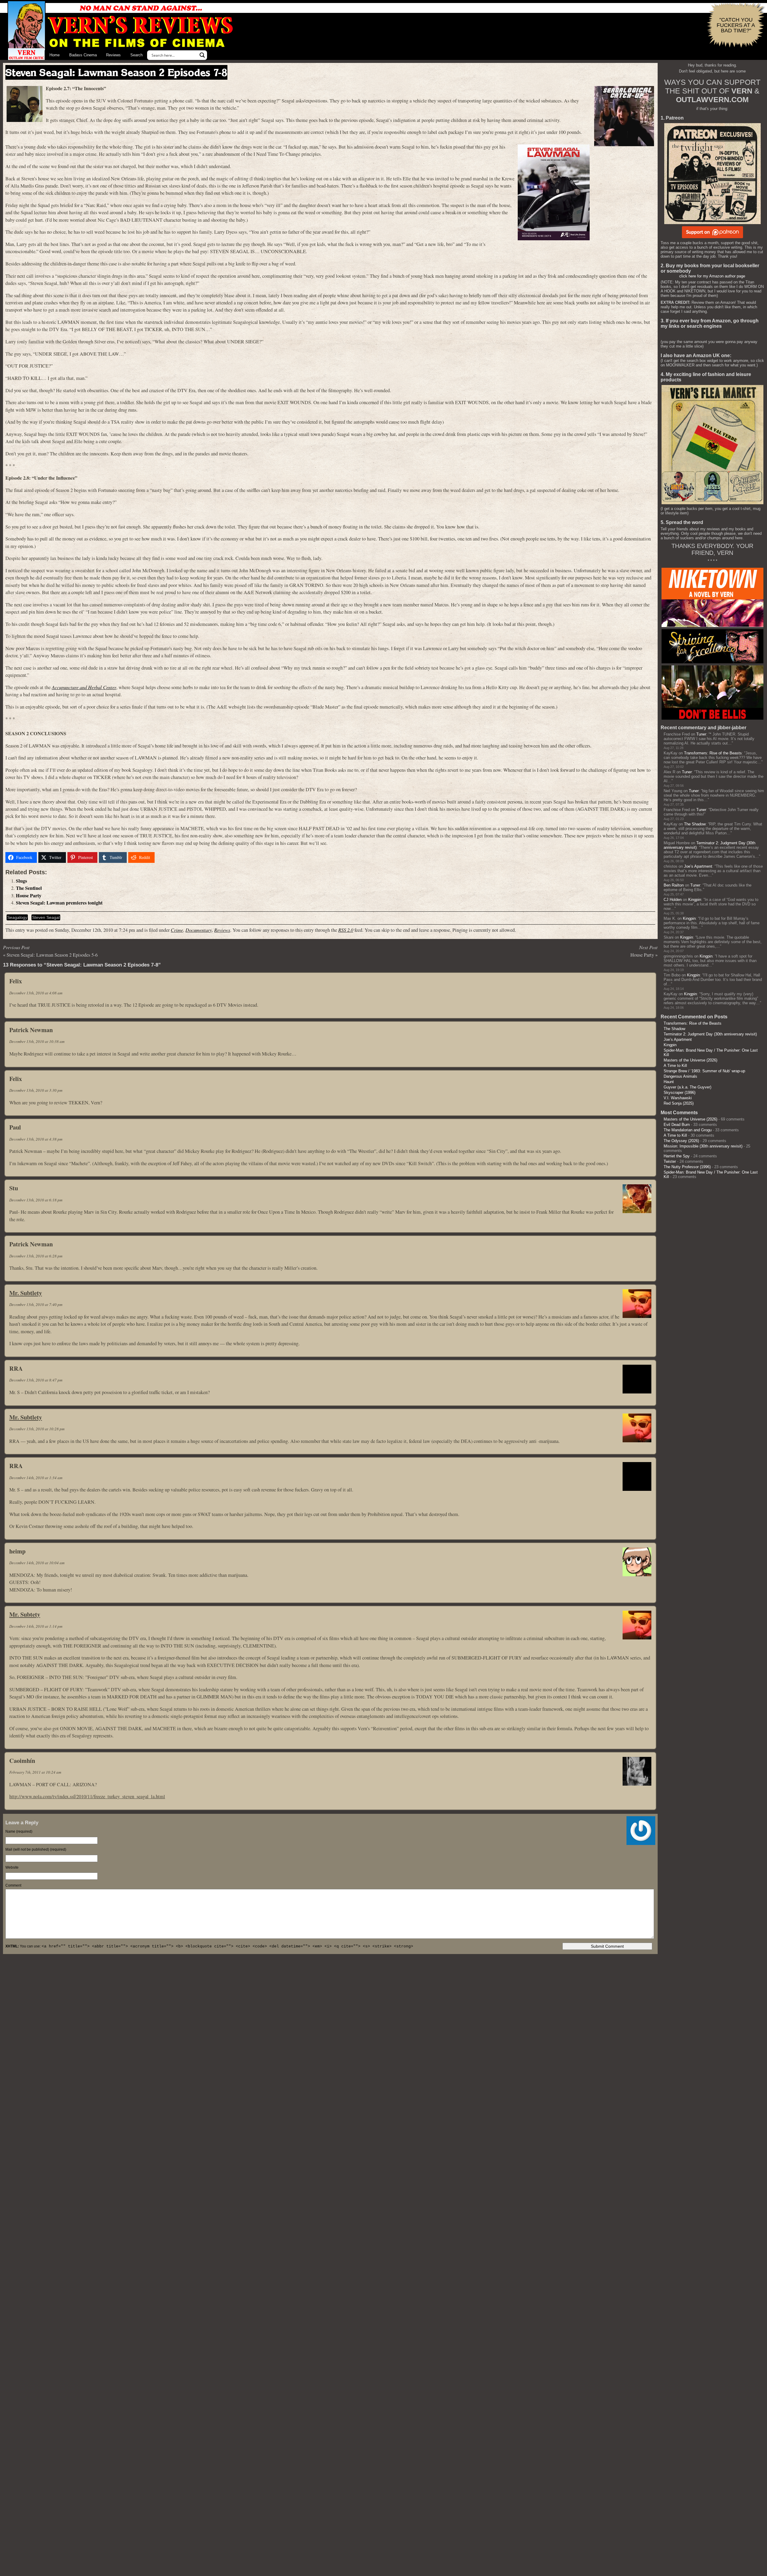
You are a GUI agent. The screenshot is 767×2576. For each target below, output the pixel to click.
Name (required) (19, 1831)
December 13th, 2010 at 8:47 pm (36, 1380)
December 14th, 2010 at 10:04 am (37, 1563)
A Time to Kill (675, 1066)
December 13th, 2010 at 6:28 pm (36, 1256)
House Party (29, 896)
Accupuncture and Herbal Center (84, 687)
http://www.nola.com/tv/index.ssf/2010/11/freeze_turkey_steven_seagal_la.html (87, 1796)
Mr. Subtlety (26, 1293)
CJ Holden (673, 900)
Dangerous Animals (680, 1076)
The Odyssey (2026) (681, 1141)
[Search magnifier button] (202, 55)
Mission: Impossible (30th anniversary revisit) (703, 1146)
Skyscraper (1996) (680, 1093)
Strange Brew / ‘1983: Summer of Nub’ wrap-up (704, 1071)
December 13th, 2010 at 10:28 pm (37, 1429)
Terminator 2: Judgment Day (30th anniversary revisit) (710, 1034)
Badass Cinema (83, 55)
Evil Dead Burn (677, 1125)
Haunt (669, 1082)
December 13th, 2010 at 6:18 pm (36, 1200)
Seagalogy (17, 917)
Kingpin (695, 900)
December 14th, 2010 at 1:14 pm (36, 1626)
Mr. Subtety (25, 1614)
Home (55, 55)
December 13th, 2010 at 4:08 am (36, 993)
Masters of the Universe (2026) (690, 1060)
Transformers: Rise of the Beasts (713, 753)
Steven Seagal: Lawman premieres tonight (59, 903)
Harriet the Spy (677, 1156)
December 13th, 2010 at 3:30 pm (36, 1090)
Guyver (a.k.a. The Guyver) (687, 1087)
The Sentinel (29, 888)
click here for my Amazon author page (712, 276)
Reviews (113, 55)
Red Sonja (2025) (679, 1103)
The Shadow (695, 824)
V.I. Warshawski (678, 1098)
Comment (13, 1885)
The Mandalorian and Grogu (688, 1130)
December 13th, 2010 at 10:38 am (37, 1041)
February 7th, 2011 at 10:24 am (35, 1772)
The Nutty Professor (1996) (687, 1167)
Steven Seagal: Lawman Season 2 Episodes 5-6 (52, 955)
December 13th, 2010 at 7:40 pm (36, 1304)
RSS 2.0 (346, 930)
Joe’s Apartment (698, 866)
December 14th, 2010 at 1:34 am (36, 1478)
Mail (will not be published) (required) (36, 1849)
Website (12, 1867)
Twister (670, 1161)
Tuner (701, 734)
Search (136, 55)
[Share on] (164, 857)
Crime (177, 930)
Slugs (21, 881)
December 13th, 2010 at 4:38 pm (36, 1139)
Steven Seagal (46, 917)
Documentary (199, 930)
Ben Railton (674, 885)
